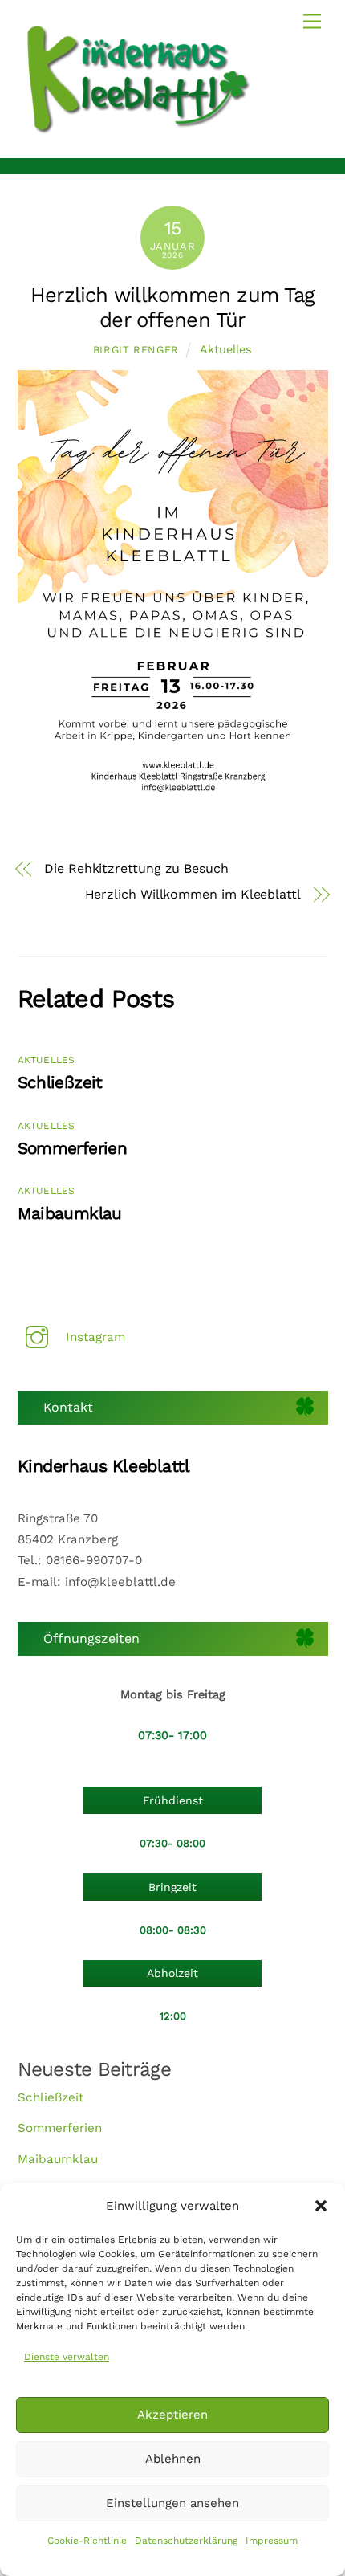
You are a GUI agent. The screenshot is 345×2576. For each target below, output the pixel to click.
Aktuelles (226, 349)
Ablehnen (173, 2459)
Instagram (93, 1337)
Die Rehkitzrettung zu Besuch (136, 868)
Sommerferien (73, 1148)
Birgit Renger (136, 350)
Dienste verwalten (67, 2357)
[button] (321, 2206)
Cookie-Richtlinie (87, 2541)
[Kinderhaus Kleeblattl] (138, 130)
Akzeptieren (172, 2415)
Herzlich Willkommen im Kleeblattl (193, 894)
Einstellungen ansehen (172, 2503)
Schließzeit (60, 1082)
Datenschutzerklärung (186, 2541)
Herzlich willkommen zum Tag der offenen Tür (172, 307)
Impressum (272, 2541)
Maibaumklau (70, 1213)
